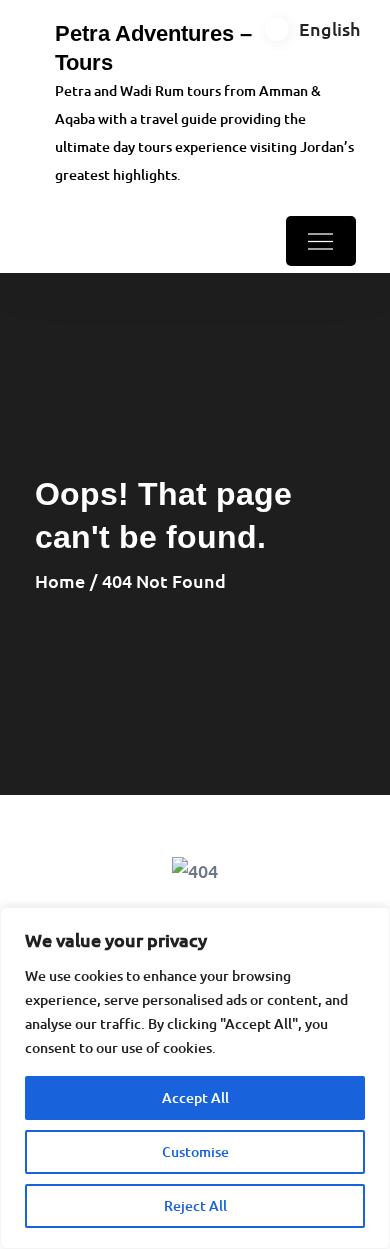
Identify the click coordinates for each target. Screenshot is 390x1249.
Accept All (195, 1097)
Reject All (195, 1205)
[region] (195, 1078)
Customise (195, 1151)
